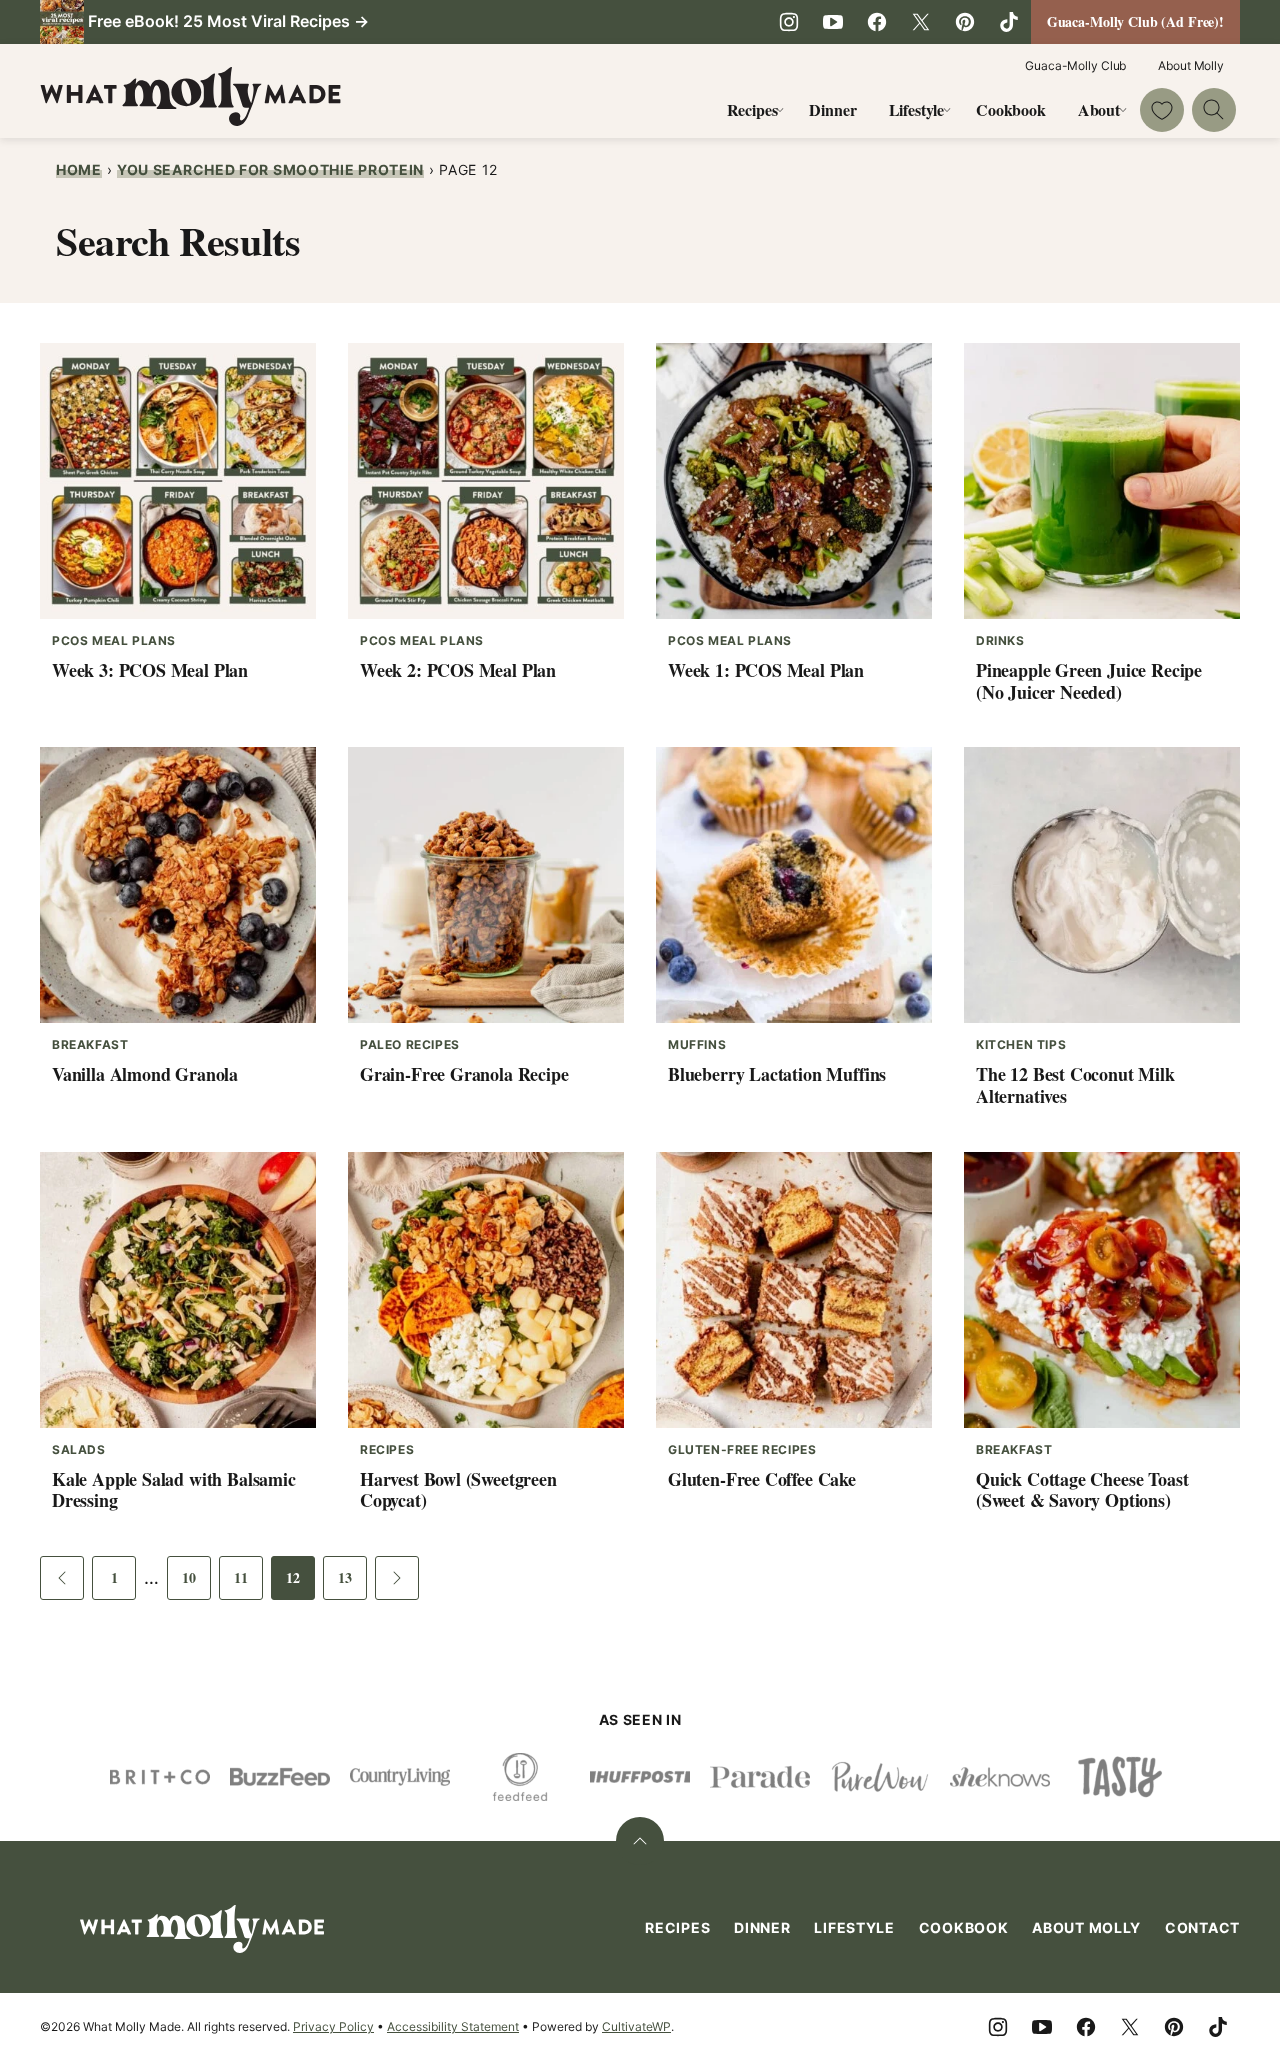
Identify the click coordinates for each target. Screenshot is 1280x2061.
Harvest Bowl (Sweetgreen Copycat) (458, 1490)
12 (300, 1583)
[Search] (1214, 110)
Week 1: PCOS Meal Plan (766, 670)
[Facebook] (877, 22)
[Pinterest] (965, 22)
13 (352, 1583)
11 (248, 1583)
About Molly (1191, 65)
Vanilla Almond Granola (145, 1074)
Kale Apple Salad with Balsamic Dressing (174, 1490)
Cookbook (1011, 109)
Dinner (832, 109)
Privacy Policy (333, 2026)
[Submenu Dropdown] (780, 110)
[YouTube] (833, 22)
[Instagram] (789, 22)
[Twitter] (921, 22)
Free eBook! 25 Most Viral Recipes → (228, 21)
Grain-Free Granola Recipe (464, 1074)
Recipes (752, 109)
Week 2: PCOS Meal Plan (458, 670)
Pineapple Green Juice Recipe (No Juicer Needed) (1089, 681)
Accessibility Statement (453, 2026)
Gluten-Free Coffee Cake (762, 1479)
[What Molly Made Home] (190, 96)
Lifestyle (917, 109)
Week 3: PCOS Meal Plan (150, 670)
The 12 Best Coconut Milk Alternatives (1075, 1085)
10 (196, 1583)
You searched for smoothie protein (270, 169)
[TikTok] (1009, 22)
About (1099, 109)
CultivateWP (636, 2026)
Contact (1202, 1927)
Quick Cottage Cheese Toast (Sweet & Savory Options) (1082, 1490)
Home (79, 169)
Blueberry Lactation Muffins (777, 1074)
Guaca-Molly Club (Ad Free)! (1135, 21)
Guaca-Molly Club (1075, 65)
